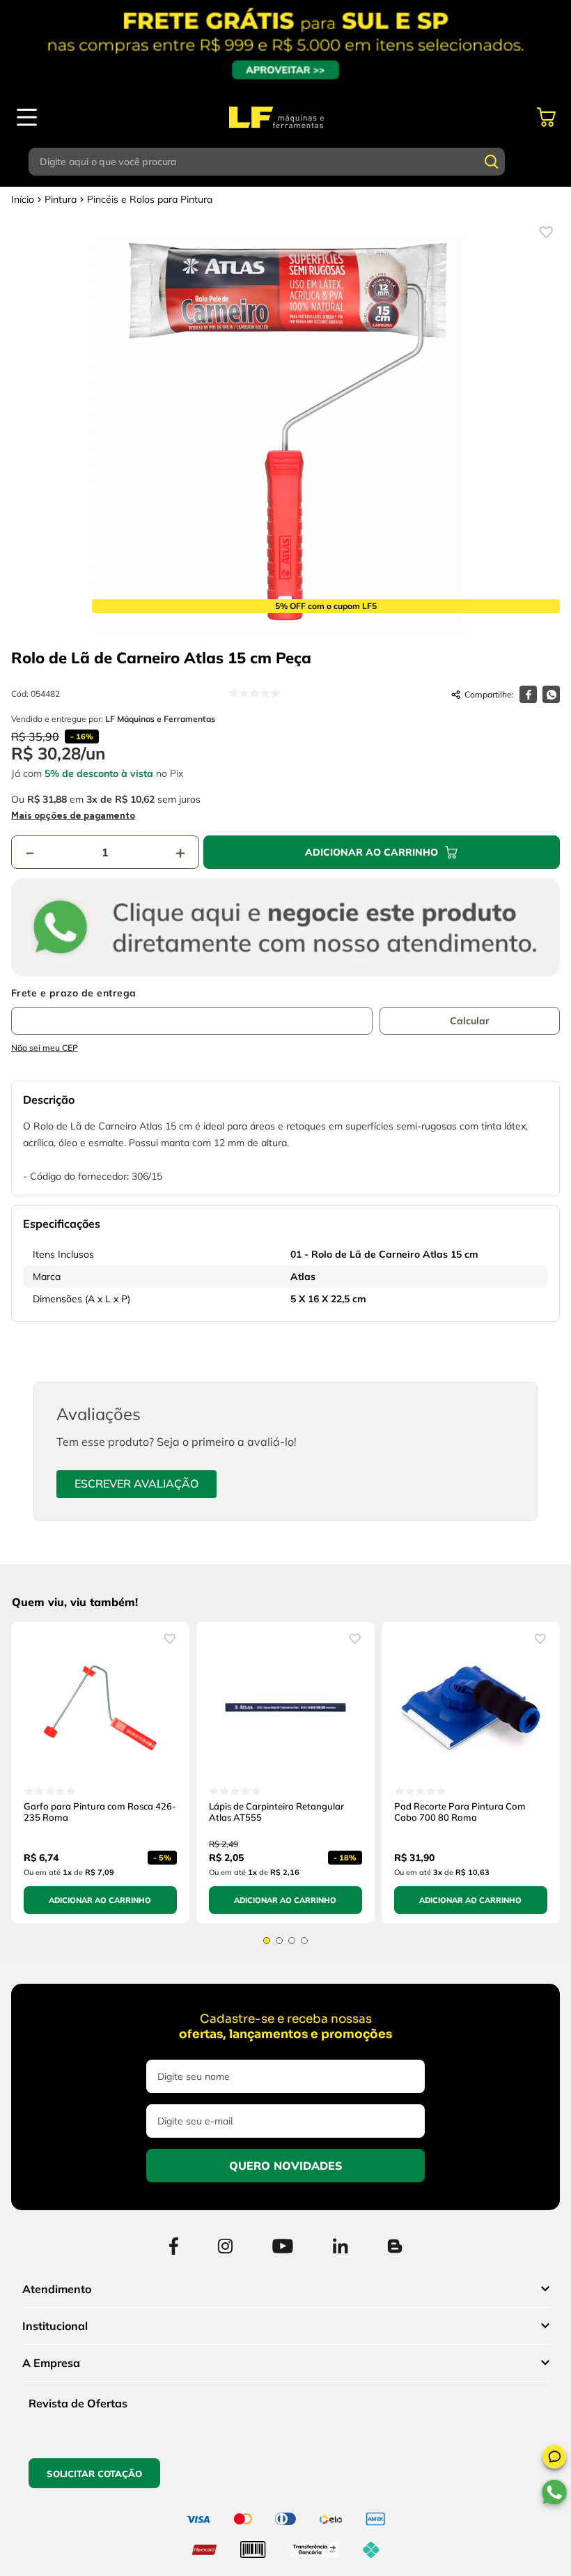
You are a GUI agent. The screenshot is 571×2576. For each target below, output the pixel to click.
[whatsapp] (551, 694)
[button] (554, 2459)
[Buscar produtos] (492, 162)
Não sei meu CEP (45, 1048)
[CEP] (192, 1011)
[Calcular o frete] (470, 1021)
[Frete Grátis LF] (285, 45)
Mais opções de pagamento (73, 816)
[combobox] (285, 162)
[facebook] (528, 694)
